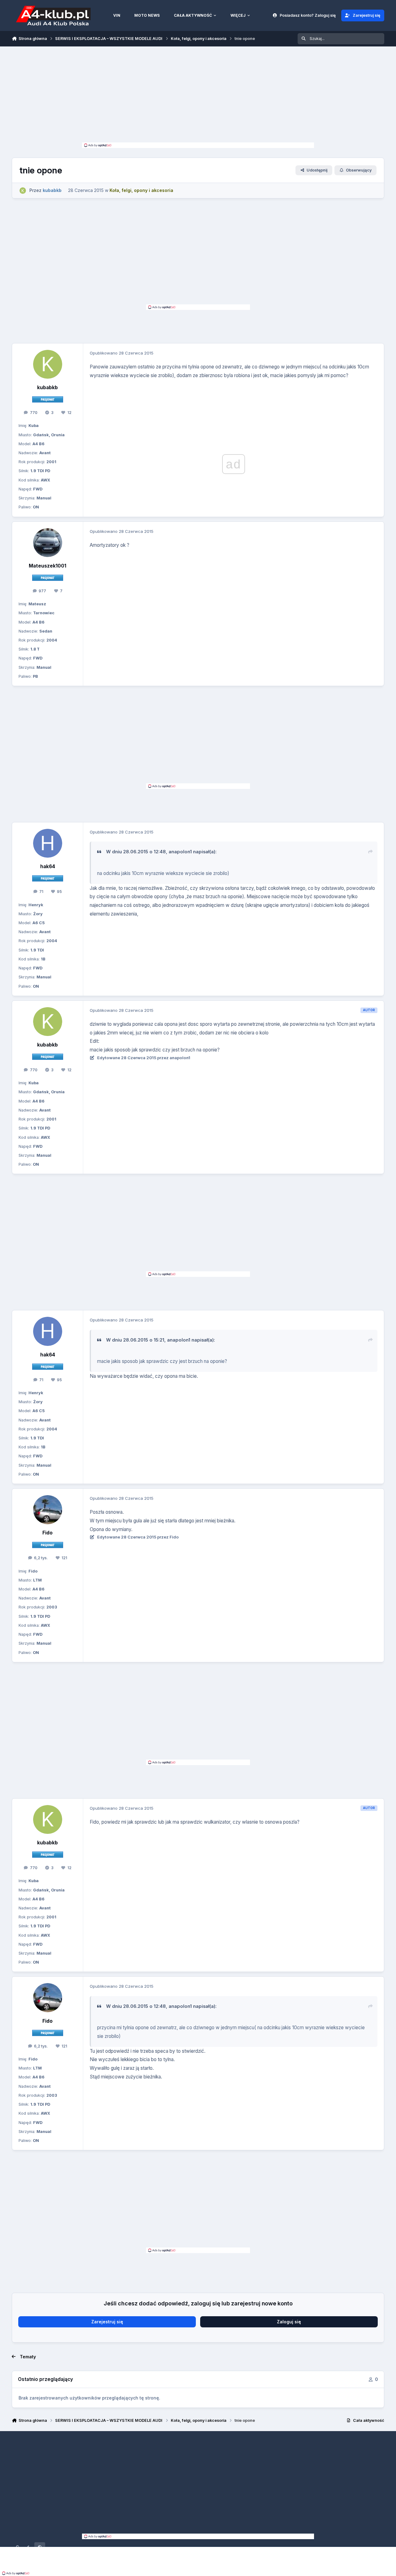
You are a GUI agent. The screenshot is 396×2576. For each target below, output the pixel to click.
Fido (47, 1533)
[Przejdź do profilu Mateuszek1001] (48, 543)
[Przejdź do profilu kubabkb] (23, 191)
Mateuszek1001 (47, 566)
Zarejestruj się (107, 2322)
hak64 (48, 866)
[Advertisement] (198, 96)
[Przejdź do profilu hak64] (48, 843)
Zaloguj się (289, 2322)
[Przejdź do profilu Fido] (48, 1510)
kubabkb (47, 387)
